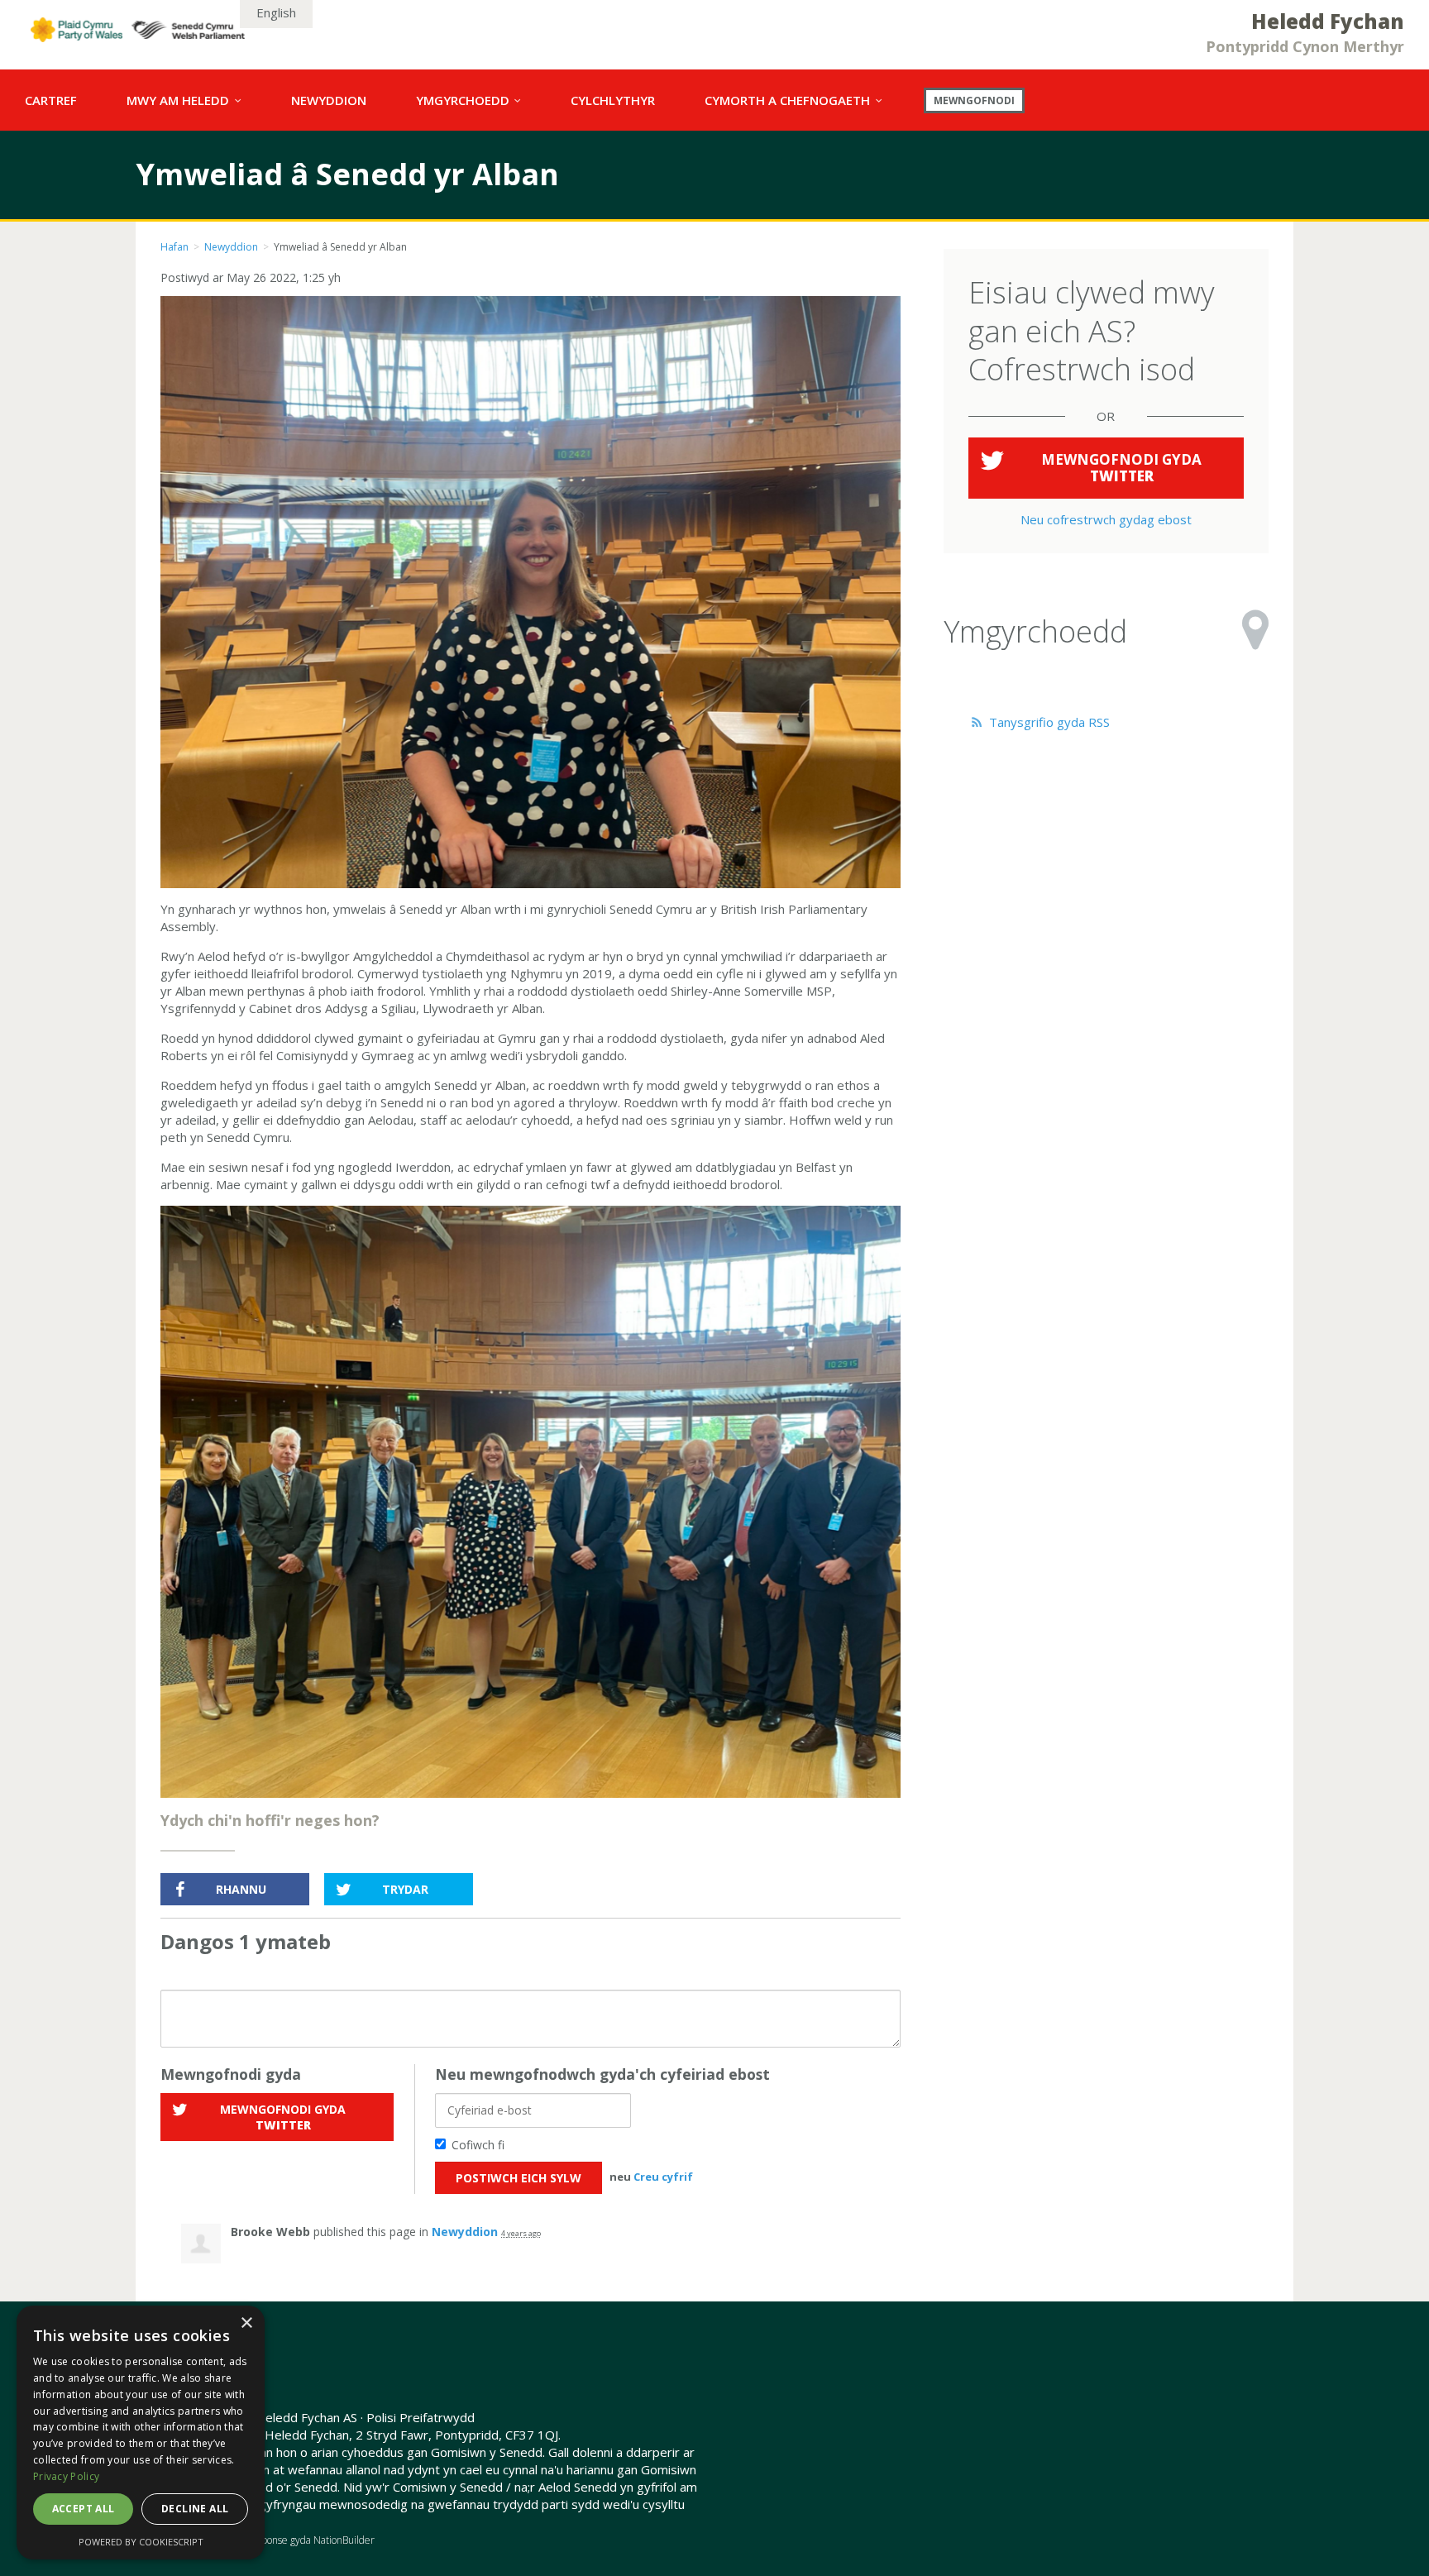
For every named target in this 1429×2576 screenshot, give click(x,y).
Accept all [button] (84, 2509)
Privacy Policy (66, 2476)
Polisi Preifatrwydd (421, 2417)
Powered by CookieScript (141, 2542)
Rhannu (241, 1889)
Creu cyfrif (663, 2177)
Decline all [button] (195, 2509)
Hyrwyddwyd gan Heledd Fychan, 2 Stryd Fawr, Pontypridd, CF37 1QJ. (361, 2435)
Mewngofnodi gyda (283, 2117)
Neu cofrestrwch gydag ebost (1106, 519)
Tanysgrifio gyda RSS (1048, 722)
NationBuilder (344, 2540)
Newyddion (231, 247)
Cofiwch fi (478, 2145)
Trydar (405, 1889)
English (276, 12)
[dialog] (141, 2433)
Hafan (174, 247)
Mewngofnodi (974, 100)
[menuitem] (51, 100)
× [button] (246, 2323)
